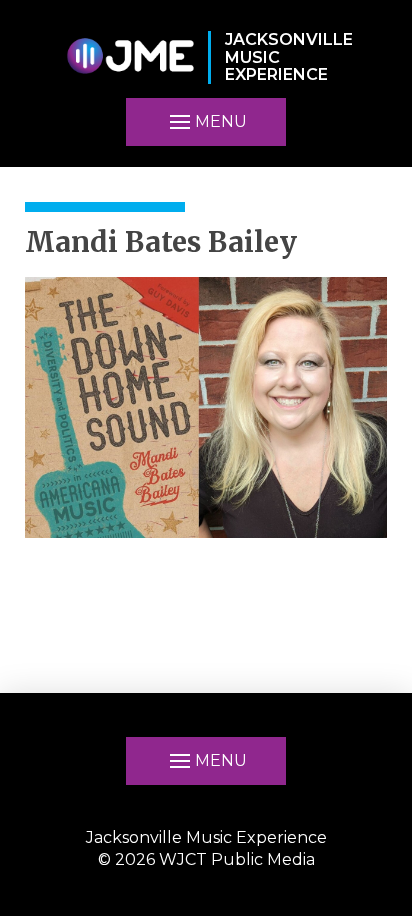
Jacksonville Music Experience (206, 837)
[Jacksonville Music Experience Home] (130, 57)
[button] (206, 122)
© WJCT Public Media (206, 859)
